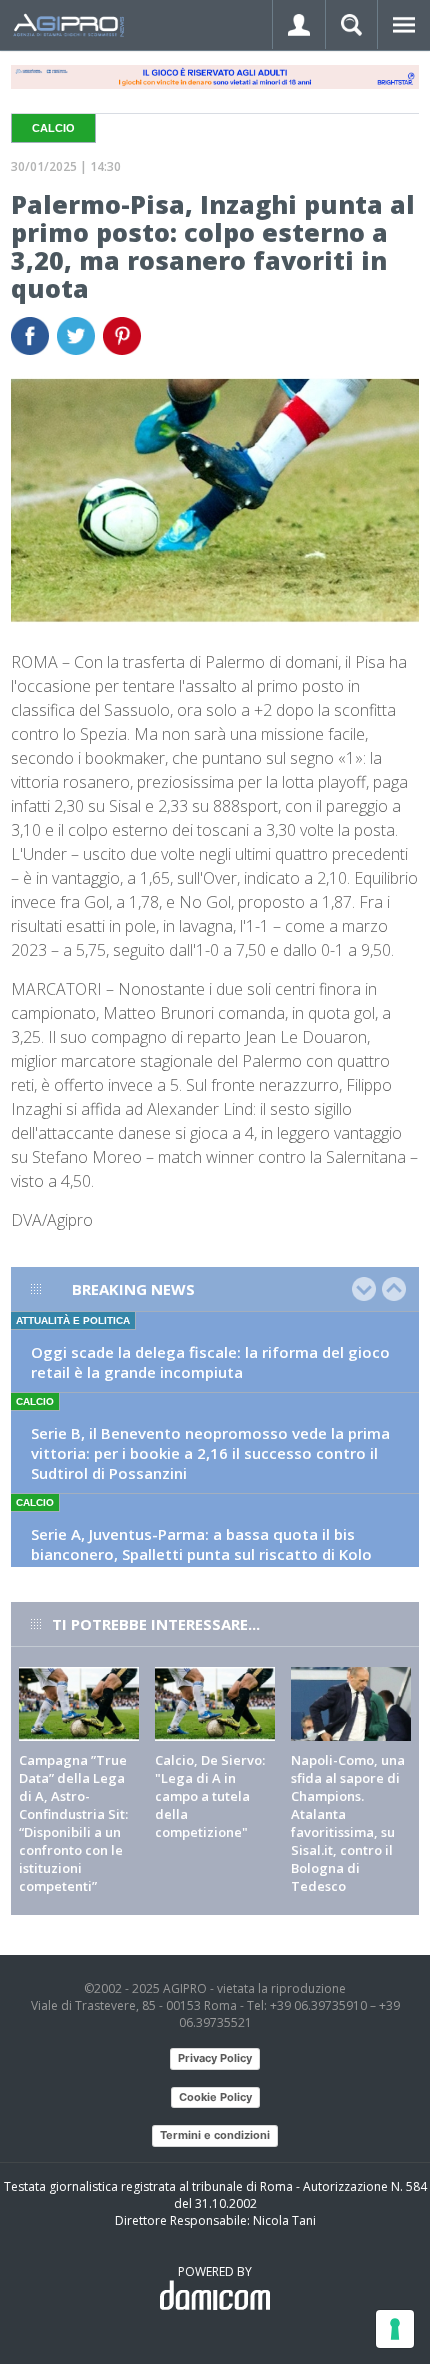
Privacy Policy (215, 2058)
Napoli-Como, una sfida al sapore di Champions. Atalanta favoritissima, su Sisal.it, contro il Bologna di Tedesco (348, 1823)
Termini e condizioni (215, 2135)
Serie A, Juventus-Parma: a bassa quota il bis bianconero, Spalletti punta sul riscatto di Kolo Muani (201, 1554)
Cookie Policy (215, 2097)
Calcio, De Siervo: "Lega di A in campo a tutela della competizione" (210, 1796)
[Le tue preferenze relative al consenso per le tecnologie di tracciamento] (395, 2329)
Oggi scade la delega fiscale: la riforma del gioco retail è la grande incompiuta (210, 1362)
